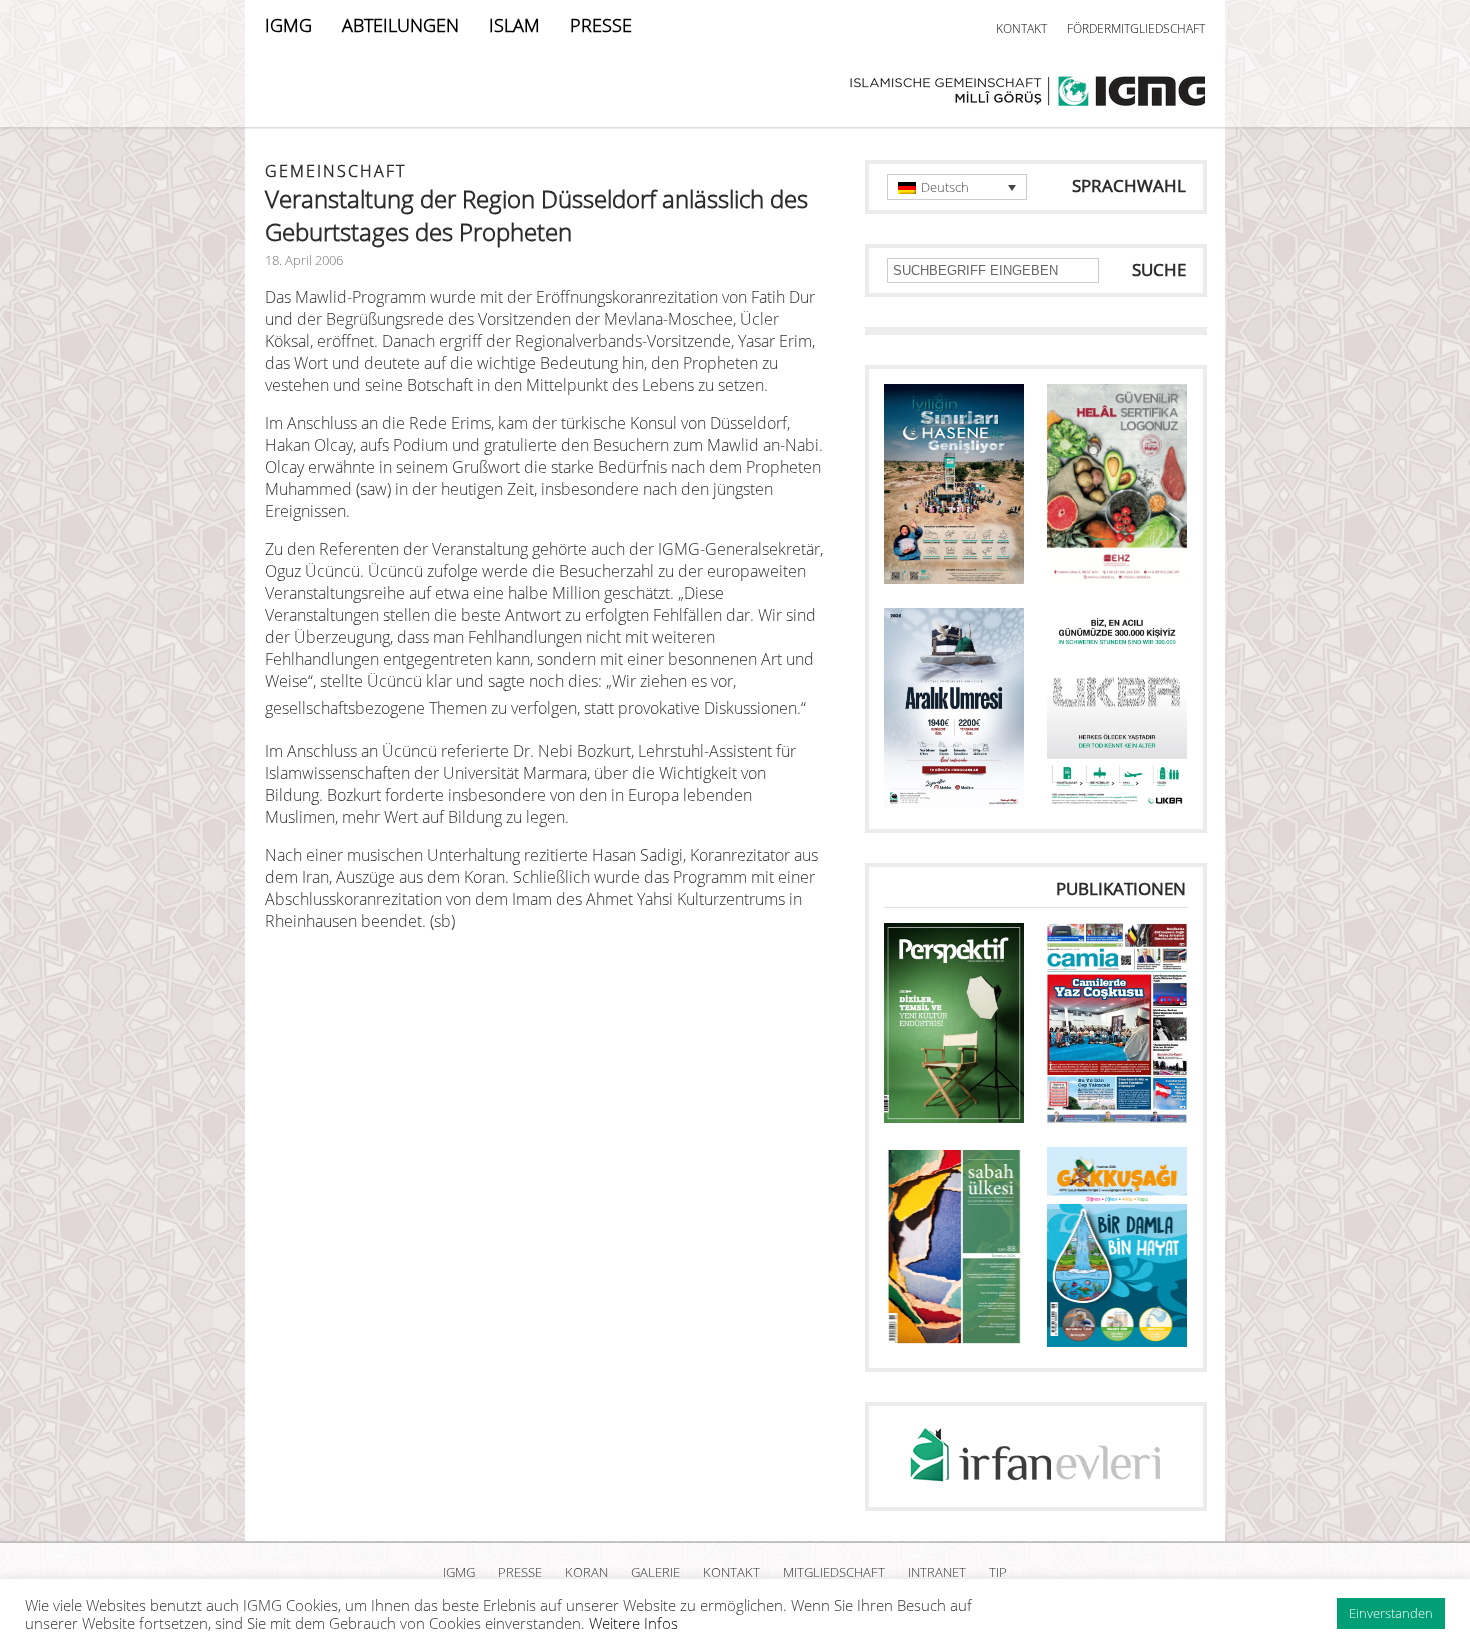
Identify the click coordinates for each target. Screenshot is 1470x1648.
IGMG (288, 25)
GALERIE (655, 1572)
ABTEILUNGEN (400, 25)
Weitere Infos (633, 1623)
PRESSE (601, 25)
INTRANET (937, 1572)
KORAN (586, 1572)
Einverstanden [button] (1391, 1613)
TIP (998, 1572)
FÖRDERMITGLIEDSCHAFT (1136, 28)
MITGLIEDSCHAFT (834, 1572)
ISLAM (514, 25)
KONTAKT (1021, 28)
